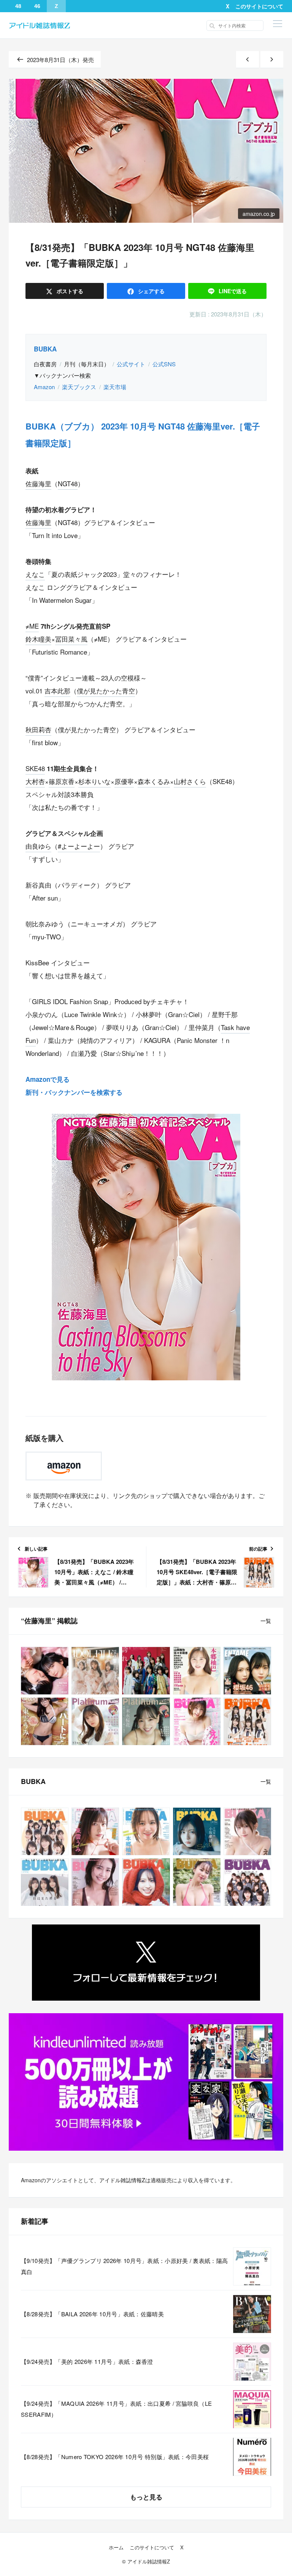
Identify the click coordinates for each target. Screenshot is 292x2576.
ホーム (116, 2547)
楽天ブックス (79, 387)
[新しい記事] (248, 60)
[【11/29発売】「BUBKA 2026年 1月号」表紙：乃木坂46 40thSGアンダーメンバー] (247, 1882)
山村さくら (190, 781)
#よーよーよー (79, 846)
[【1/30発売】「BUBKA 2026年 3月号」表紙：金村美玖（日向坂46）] (146, 1882)
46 (37, 6)
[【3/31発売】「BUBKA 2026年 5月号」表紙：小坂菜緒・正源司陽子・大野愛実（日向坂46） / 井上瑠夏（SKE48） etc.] (45, 1882)
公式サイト (131, 364)
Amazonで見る (48, 1079)
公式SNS (164, 364)
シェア (151, 291)
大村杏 (35, 781)
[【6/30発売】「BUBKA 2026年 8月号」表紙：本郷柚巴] (146, 1831)
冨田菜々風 (71, 639)
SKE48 (35, 768)
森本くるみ (154, 781)
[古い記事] (272, 60)
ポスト (69, 291)
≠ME (32, 626)
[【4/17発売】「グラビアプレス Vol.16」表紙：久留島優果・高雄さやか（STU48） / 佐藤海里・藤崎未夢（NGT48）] (45, 1671)
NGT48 (68, 483)
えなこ (35, 574)
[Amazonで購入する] (64, 1466)
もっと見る (146, 2497)
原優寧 (124, 781)
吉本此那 (57, 691)
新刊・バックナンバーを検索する (74, 1092)
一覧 (266, 1621)
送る (233, 291)
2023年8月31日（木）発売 (60, 60)
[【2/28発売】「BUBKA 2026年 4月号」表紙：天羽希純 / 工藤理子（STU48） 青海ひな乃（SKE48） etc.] (95, 1882)
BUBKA (45, 349)
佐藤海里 (38, 483)
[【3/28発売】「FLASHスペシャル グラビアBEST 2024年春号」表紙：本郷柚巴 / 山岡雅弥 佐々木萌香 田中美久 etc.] (197, 1671)
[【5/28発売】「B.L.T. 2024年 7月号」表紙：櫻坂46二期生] (146, 1671)
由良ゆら (38, 846)
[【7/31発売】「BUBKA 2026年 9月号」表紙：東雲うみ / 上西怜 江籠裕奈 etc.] (95, 1831)
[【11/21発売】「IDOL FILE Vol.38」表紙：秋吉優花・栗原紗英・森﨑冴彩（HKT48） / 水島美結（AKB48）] (95, 1671)
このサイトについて (259, 6)
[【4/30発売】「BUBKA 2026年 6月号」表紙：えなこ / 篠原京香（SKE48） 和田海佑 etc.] (247, 1831)
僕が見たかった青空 (106, 691)
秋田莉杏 (38, 729)
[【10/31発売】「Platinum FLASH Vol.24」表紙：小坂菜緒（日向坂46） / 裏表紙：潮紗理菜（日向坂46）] (95, 1721)
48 (18, 6)
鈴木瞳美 (38, 639)
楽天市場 (115, 387)
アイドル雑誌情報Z (122, 2180)
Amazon (44, 387)
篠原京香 (62, 781)
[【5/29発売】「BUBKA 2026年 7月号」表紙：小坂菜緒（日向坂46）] (197, 1831)
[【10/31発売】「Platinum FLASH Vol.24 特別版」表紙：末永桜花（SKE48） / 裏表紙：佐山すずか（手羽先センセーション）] (146, 1721)
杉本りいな (94, 781)
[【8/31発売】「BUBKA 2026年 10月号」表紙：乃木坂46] (45, 1831)
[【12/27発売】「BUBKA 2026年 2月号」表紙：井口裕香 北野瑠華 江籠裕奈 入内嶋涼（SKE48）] (197, 1882)
